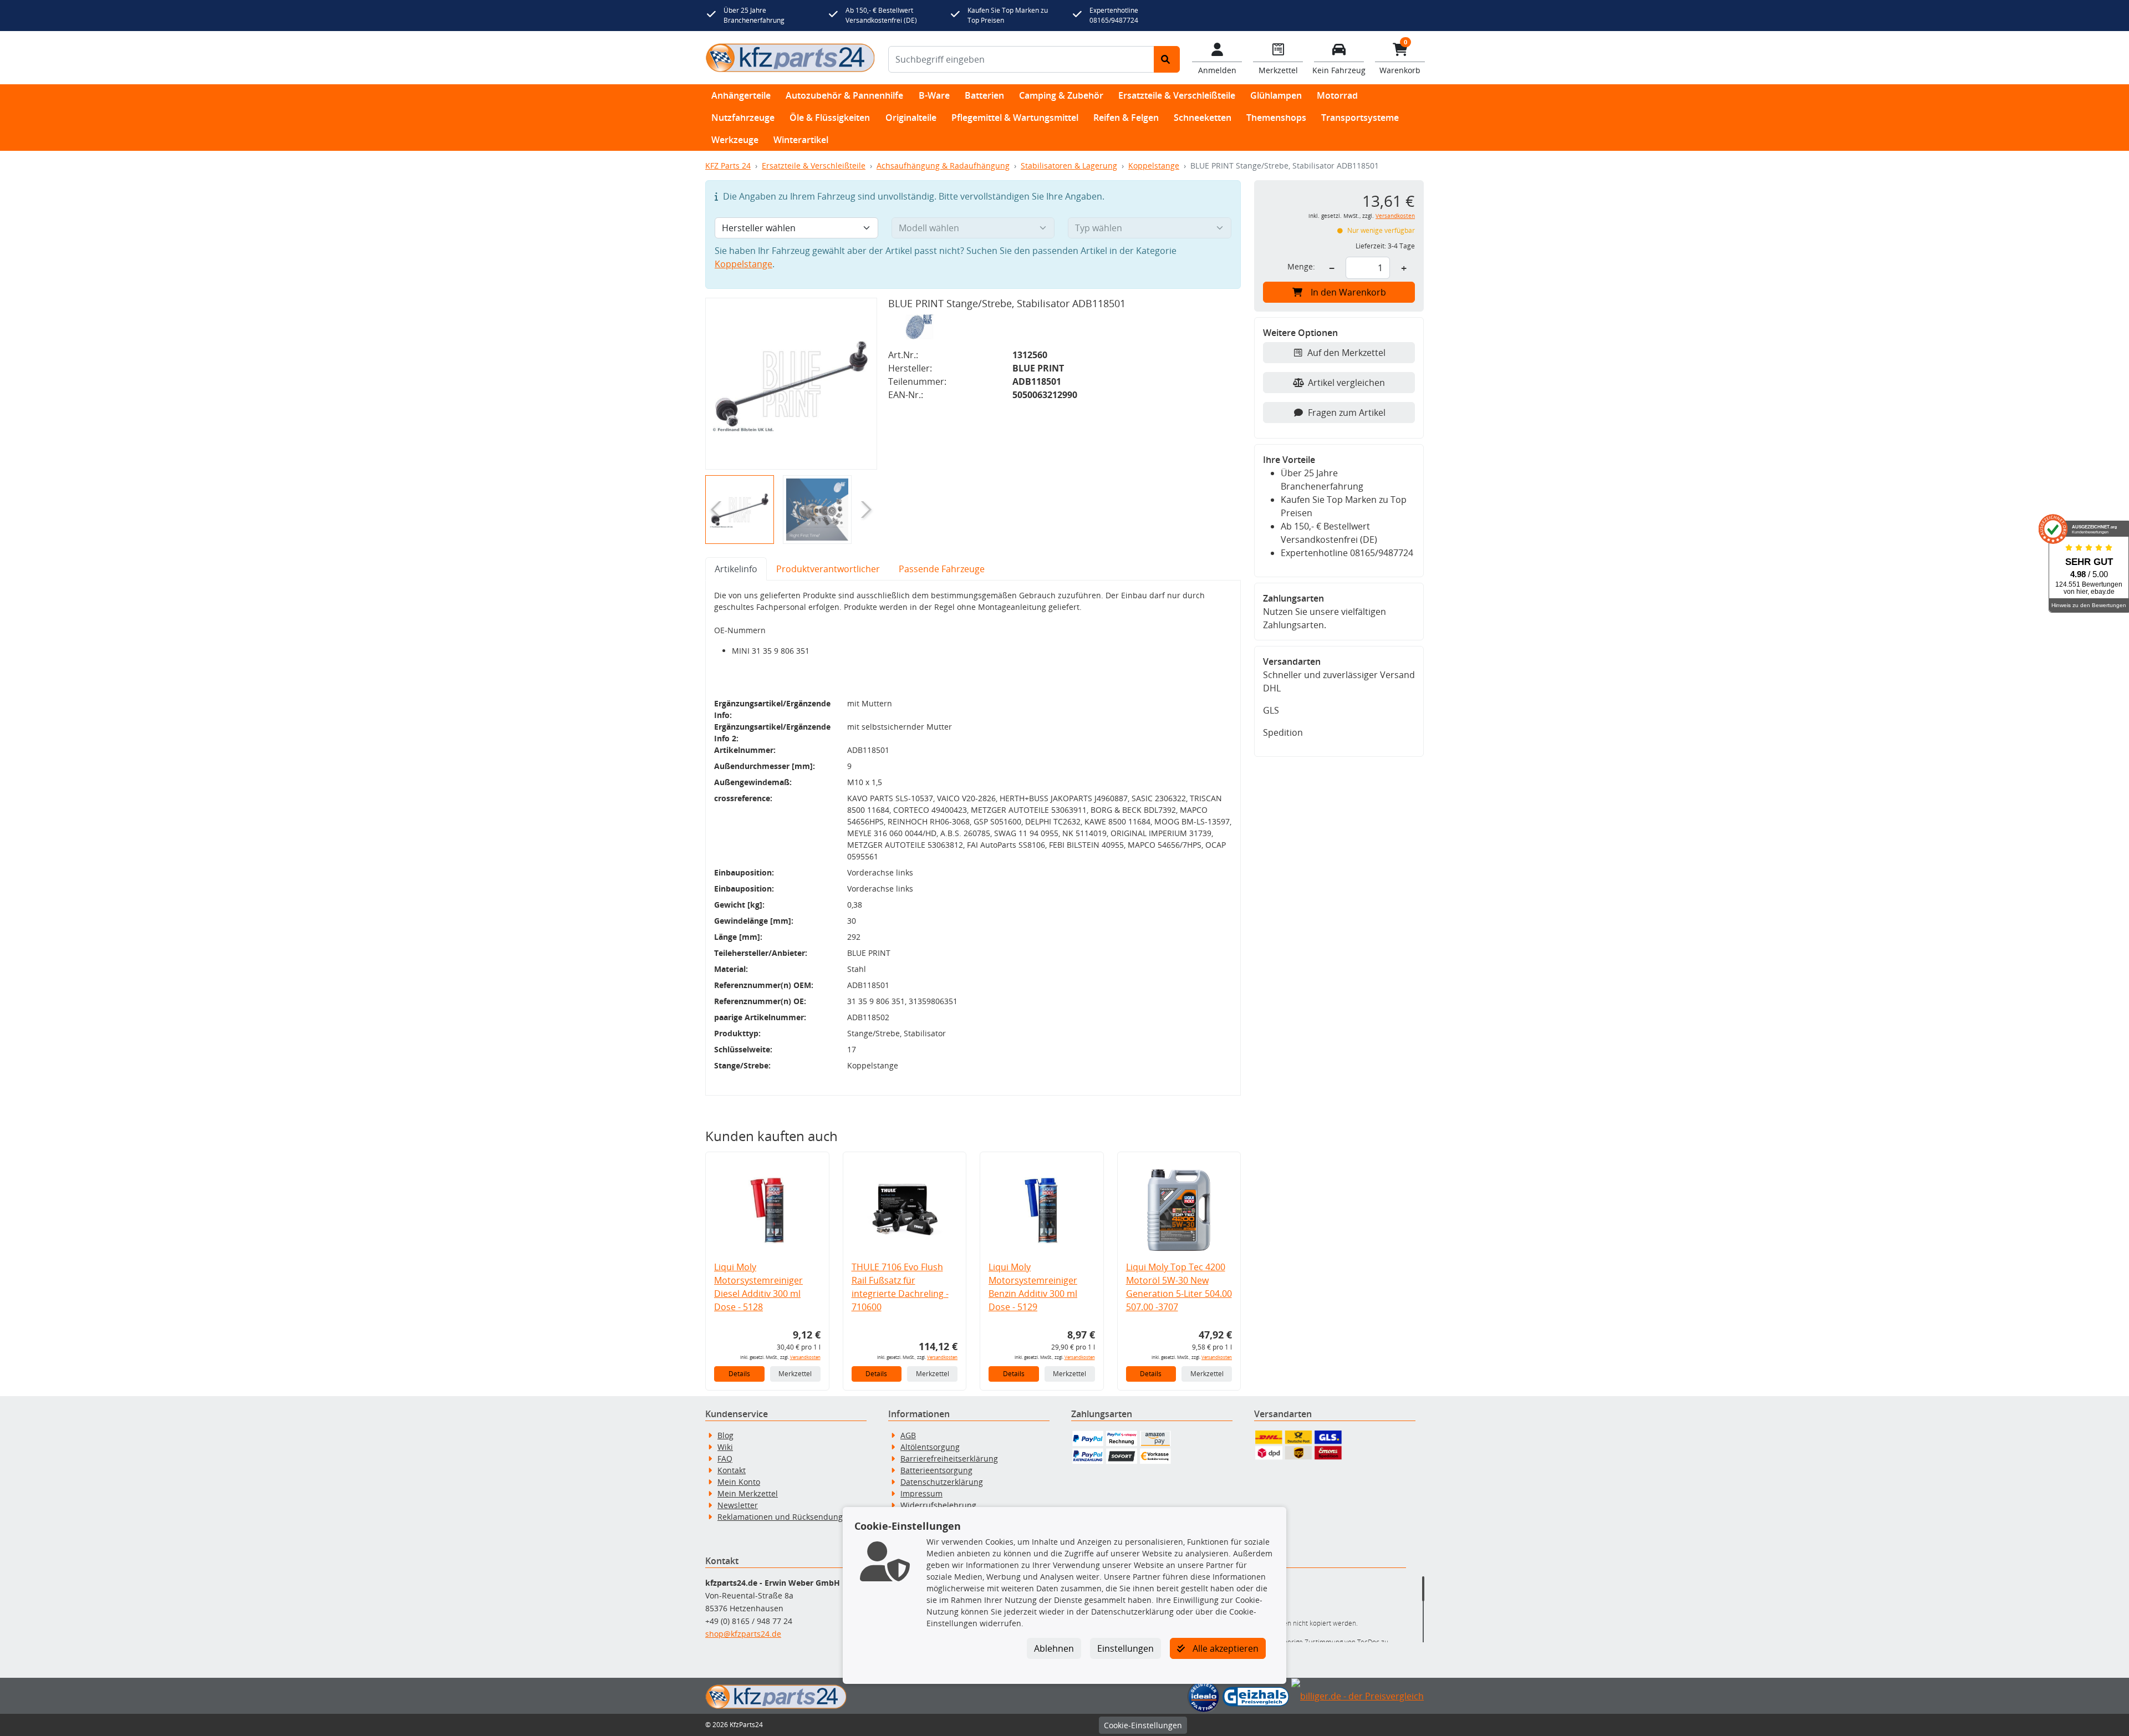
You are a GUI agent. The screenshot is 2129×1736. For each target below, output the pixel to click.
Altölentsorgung (930, 1447)
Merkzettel (795, 1374)
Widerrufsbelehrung (938, 1505)
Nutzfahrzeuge (743, 118)
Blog (725, 1435)
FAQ (725, 1458)
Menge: (1301, 266)
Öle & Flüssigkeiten (830, 118)
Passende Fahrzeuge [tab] (942, 569)
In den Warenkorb (1348, 292)
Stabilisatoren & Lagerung (1069, 166)
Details (739, 1374)
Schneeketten (1203, 118)
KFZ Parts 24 (728, 166)
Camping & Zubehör (1061, 95)
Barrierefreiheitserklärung (949, 1458)
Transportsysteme (1360, 118)
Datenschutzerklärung (942, 1482)
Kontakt (732, 1470)
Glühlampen (1276, 95)
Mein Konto (739, 1482)
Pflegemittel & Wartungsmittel (1015, 118)
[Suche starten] (1167, 59)
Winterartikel (801, 140)
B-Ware (934, 95)
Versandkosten (805, 1357)
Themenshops (1276, 118)
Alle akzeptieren (1224, 1648)
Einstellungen (1125, 1648)
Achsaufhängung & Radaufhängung (943, 166)
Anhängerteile (741, 95)
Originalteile (911, 118)
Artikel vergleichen (1346, 383)
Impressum (921, 1493)
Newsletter (738, 1505)
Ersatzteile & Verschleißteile (1177, 95)
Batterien (984, 95)
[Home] (790, 58)
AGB (908, 1435)
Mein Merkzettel (748, 1493)
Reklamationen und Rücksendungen (785, 1517)
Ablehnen (1054, 1648)
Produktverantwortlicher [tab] (828, 569)
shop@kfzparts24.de (743, 1634)
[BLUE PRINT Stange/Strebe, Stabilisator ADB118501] (791, 384)
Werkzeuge (735, 140)
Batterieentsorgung (936, 1470)
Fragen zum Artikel (1347, 413)
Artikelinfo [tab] (736, 569)
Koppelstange (1154, 166)
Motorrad (1337, 95)
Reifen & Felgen (1126, 118)
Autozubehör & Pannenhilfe (844, 95)
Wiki (725, 1447)
